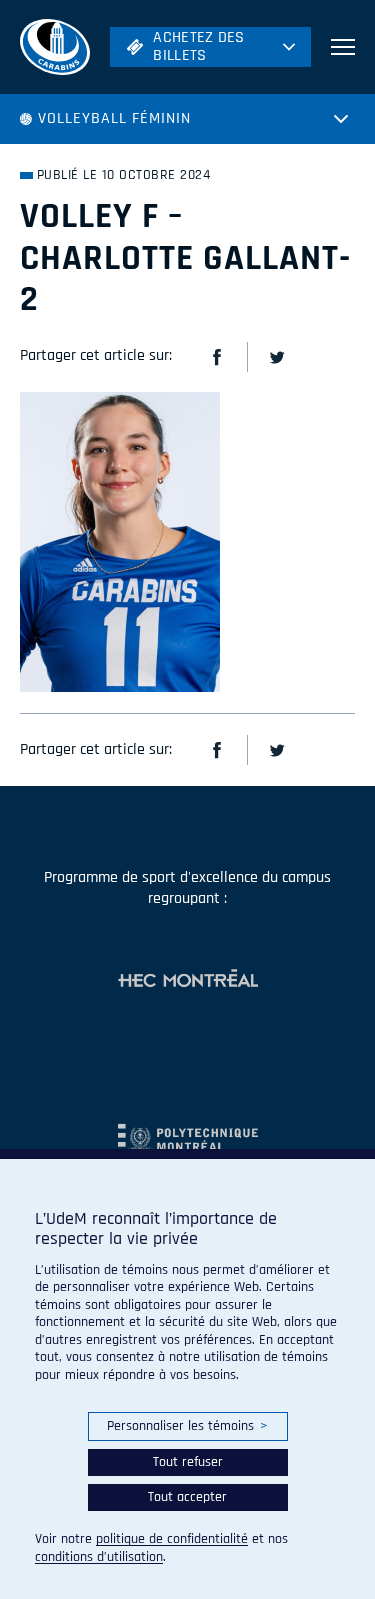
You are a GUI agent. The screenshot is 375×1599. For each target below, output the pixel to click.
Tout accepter (187, 1497)
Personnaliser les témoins (187, 1426)
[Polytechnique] (187, 1130)
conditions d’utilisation (99, 1557)
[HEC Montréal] (187, 980)
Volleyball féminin (114, 118)
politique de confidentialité (172, 1539)
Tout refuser (188, 1462)
